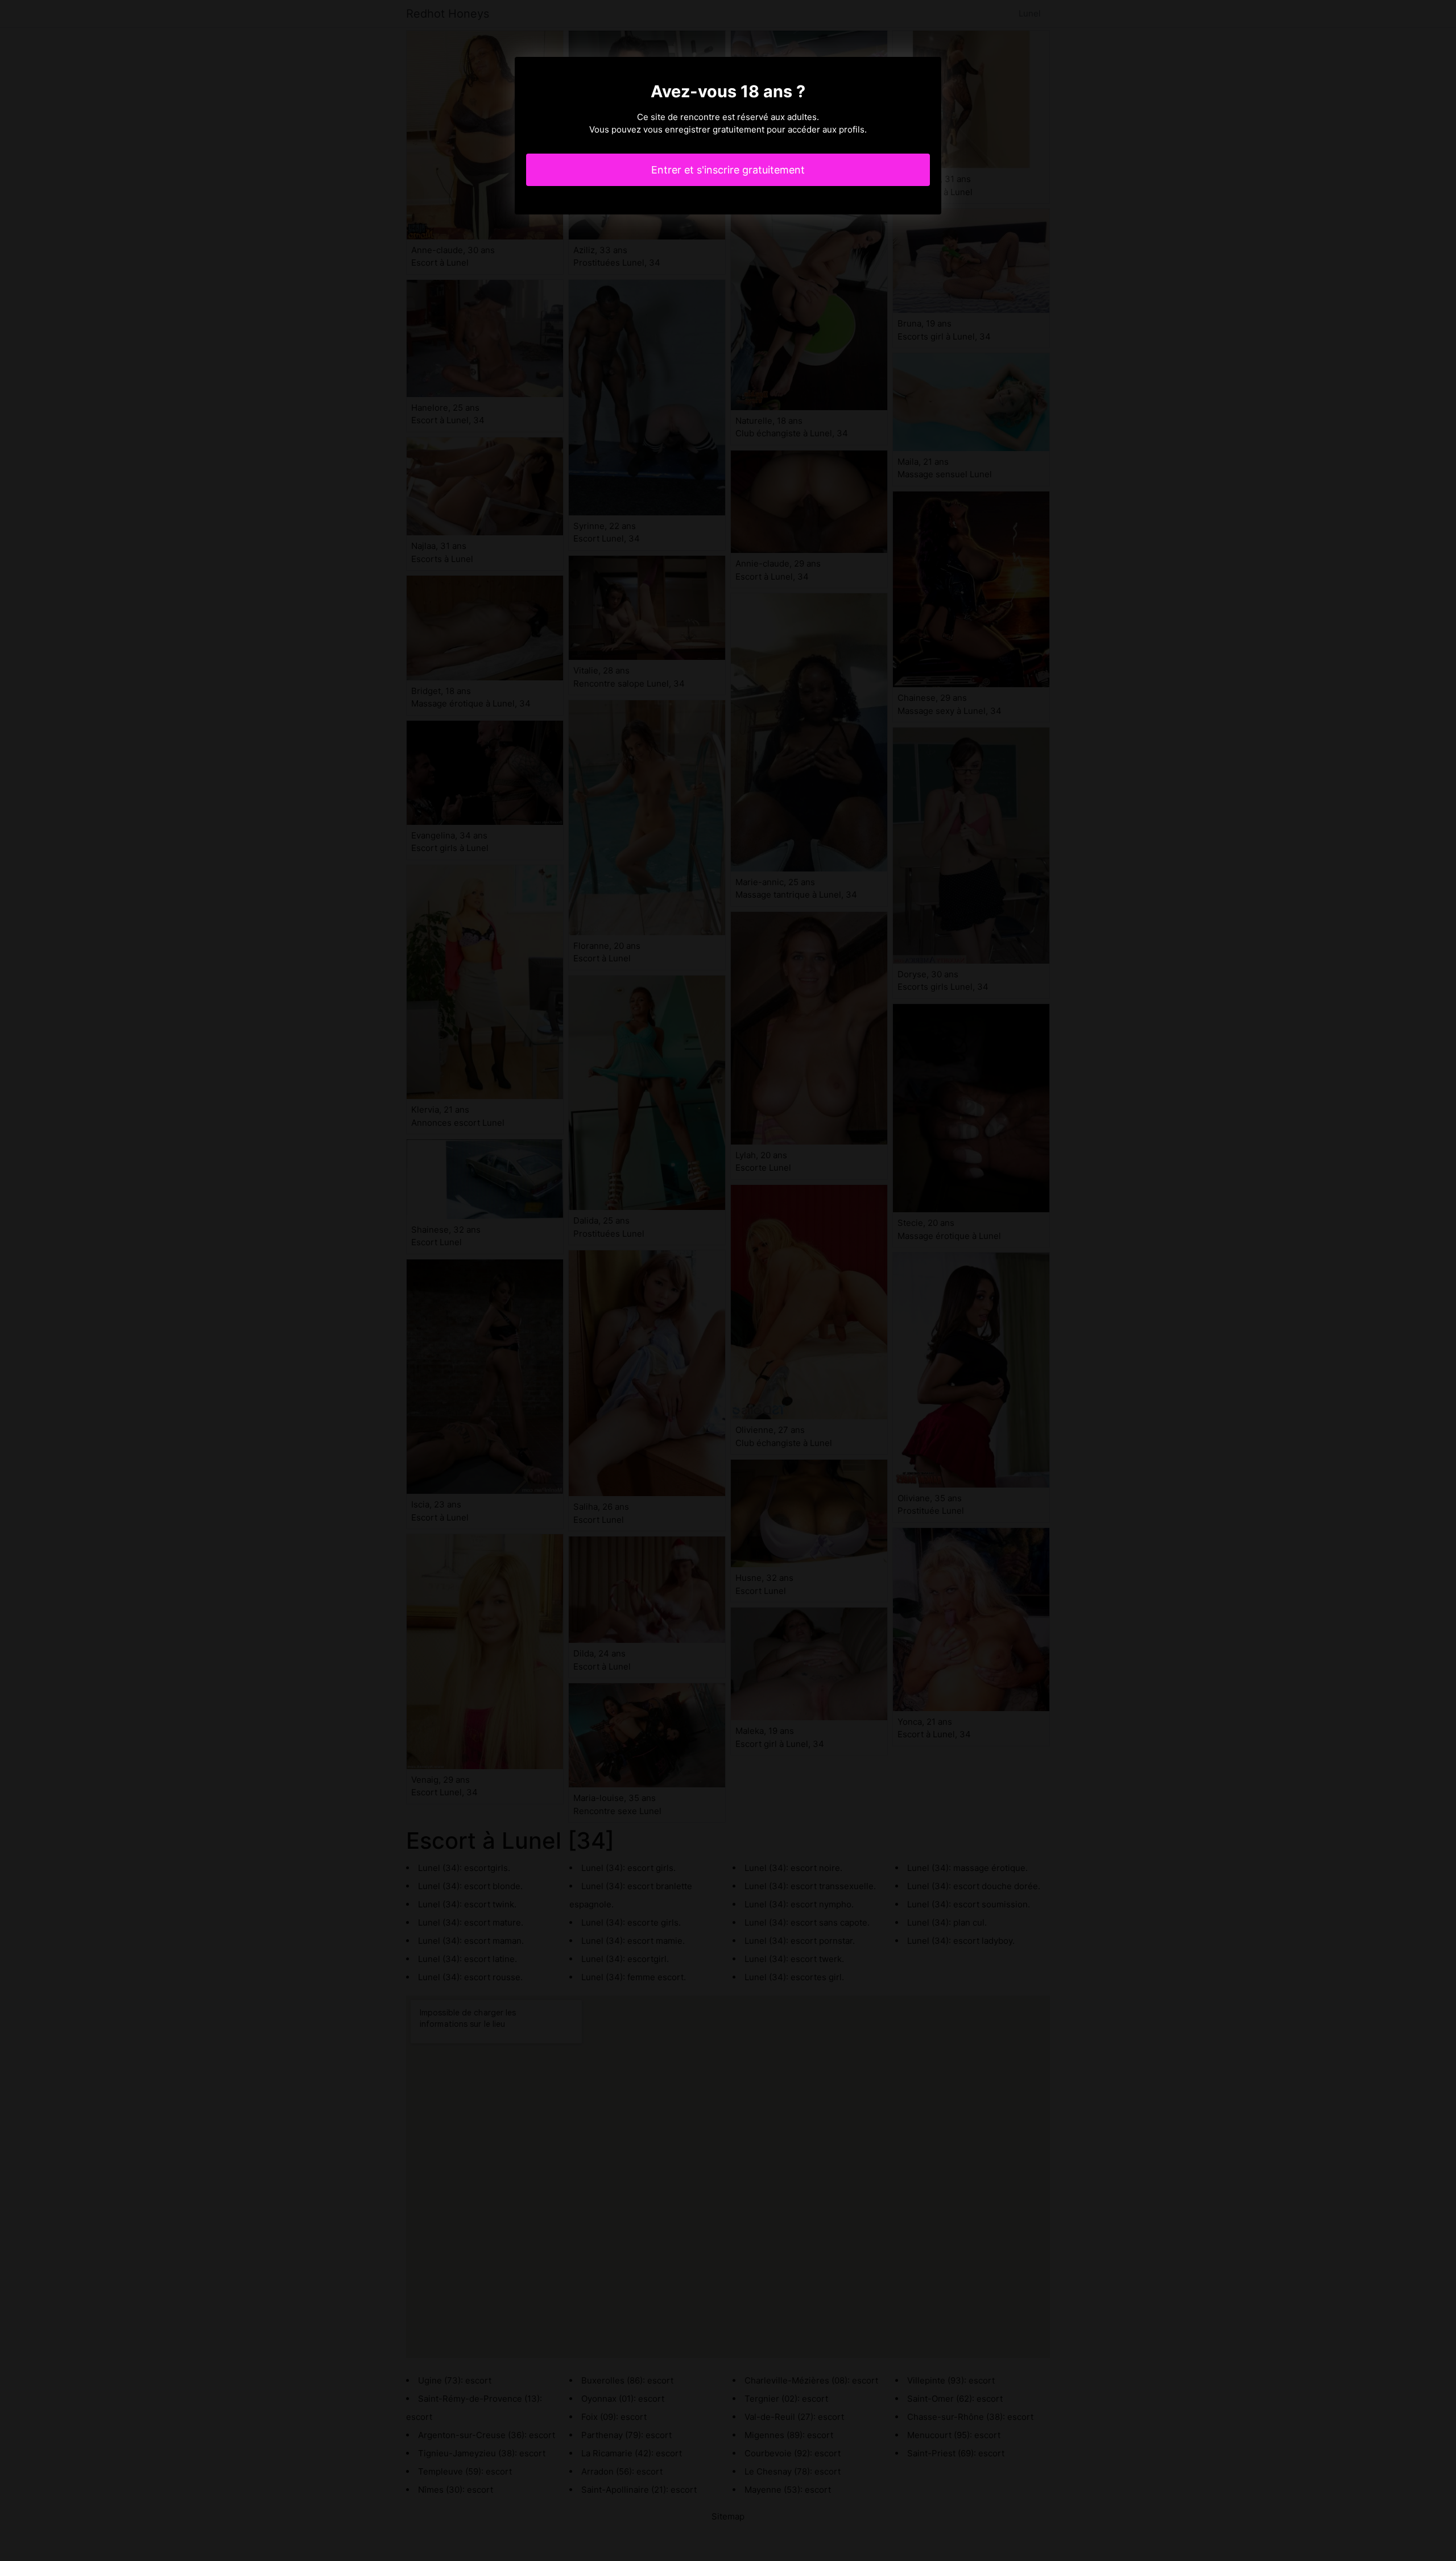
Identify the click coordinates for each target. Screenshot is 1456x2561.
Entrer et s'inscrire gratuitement (728, 170)
